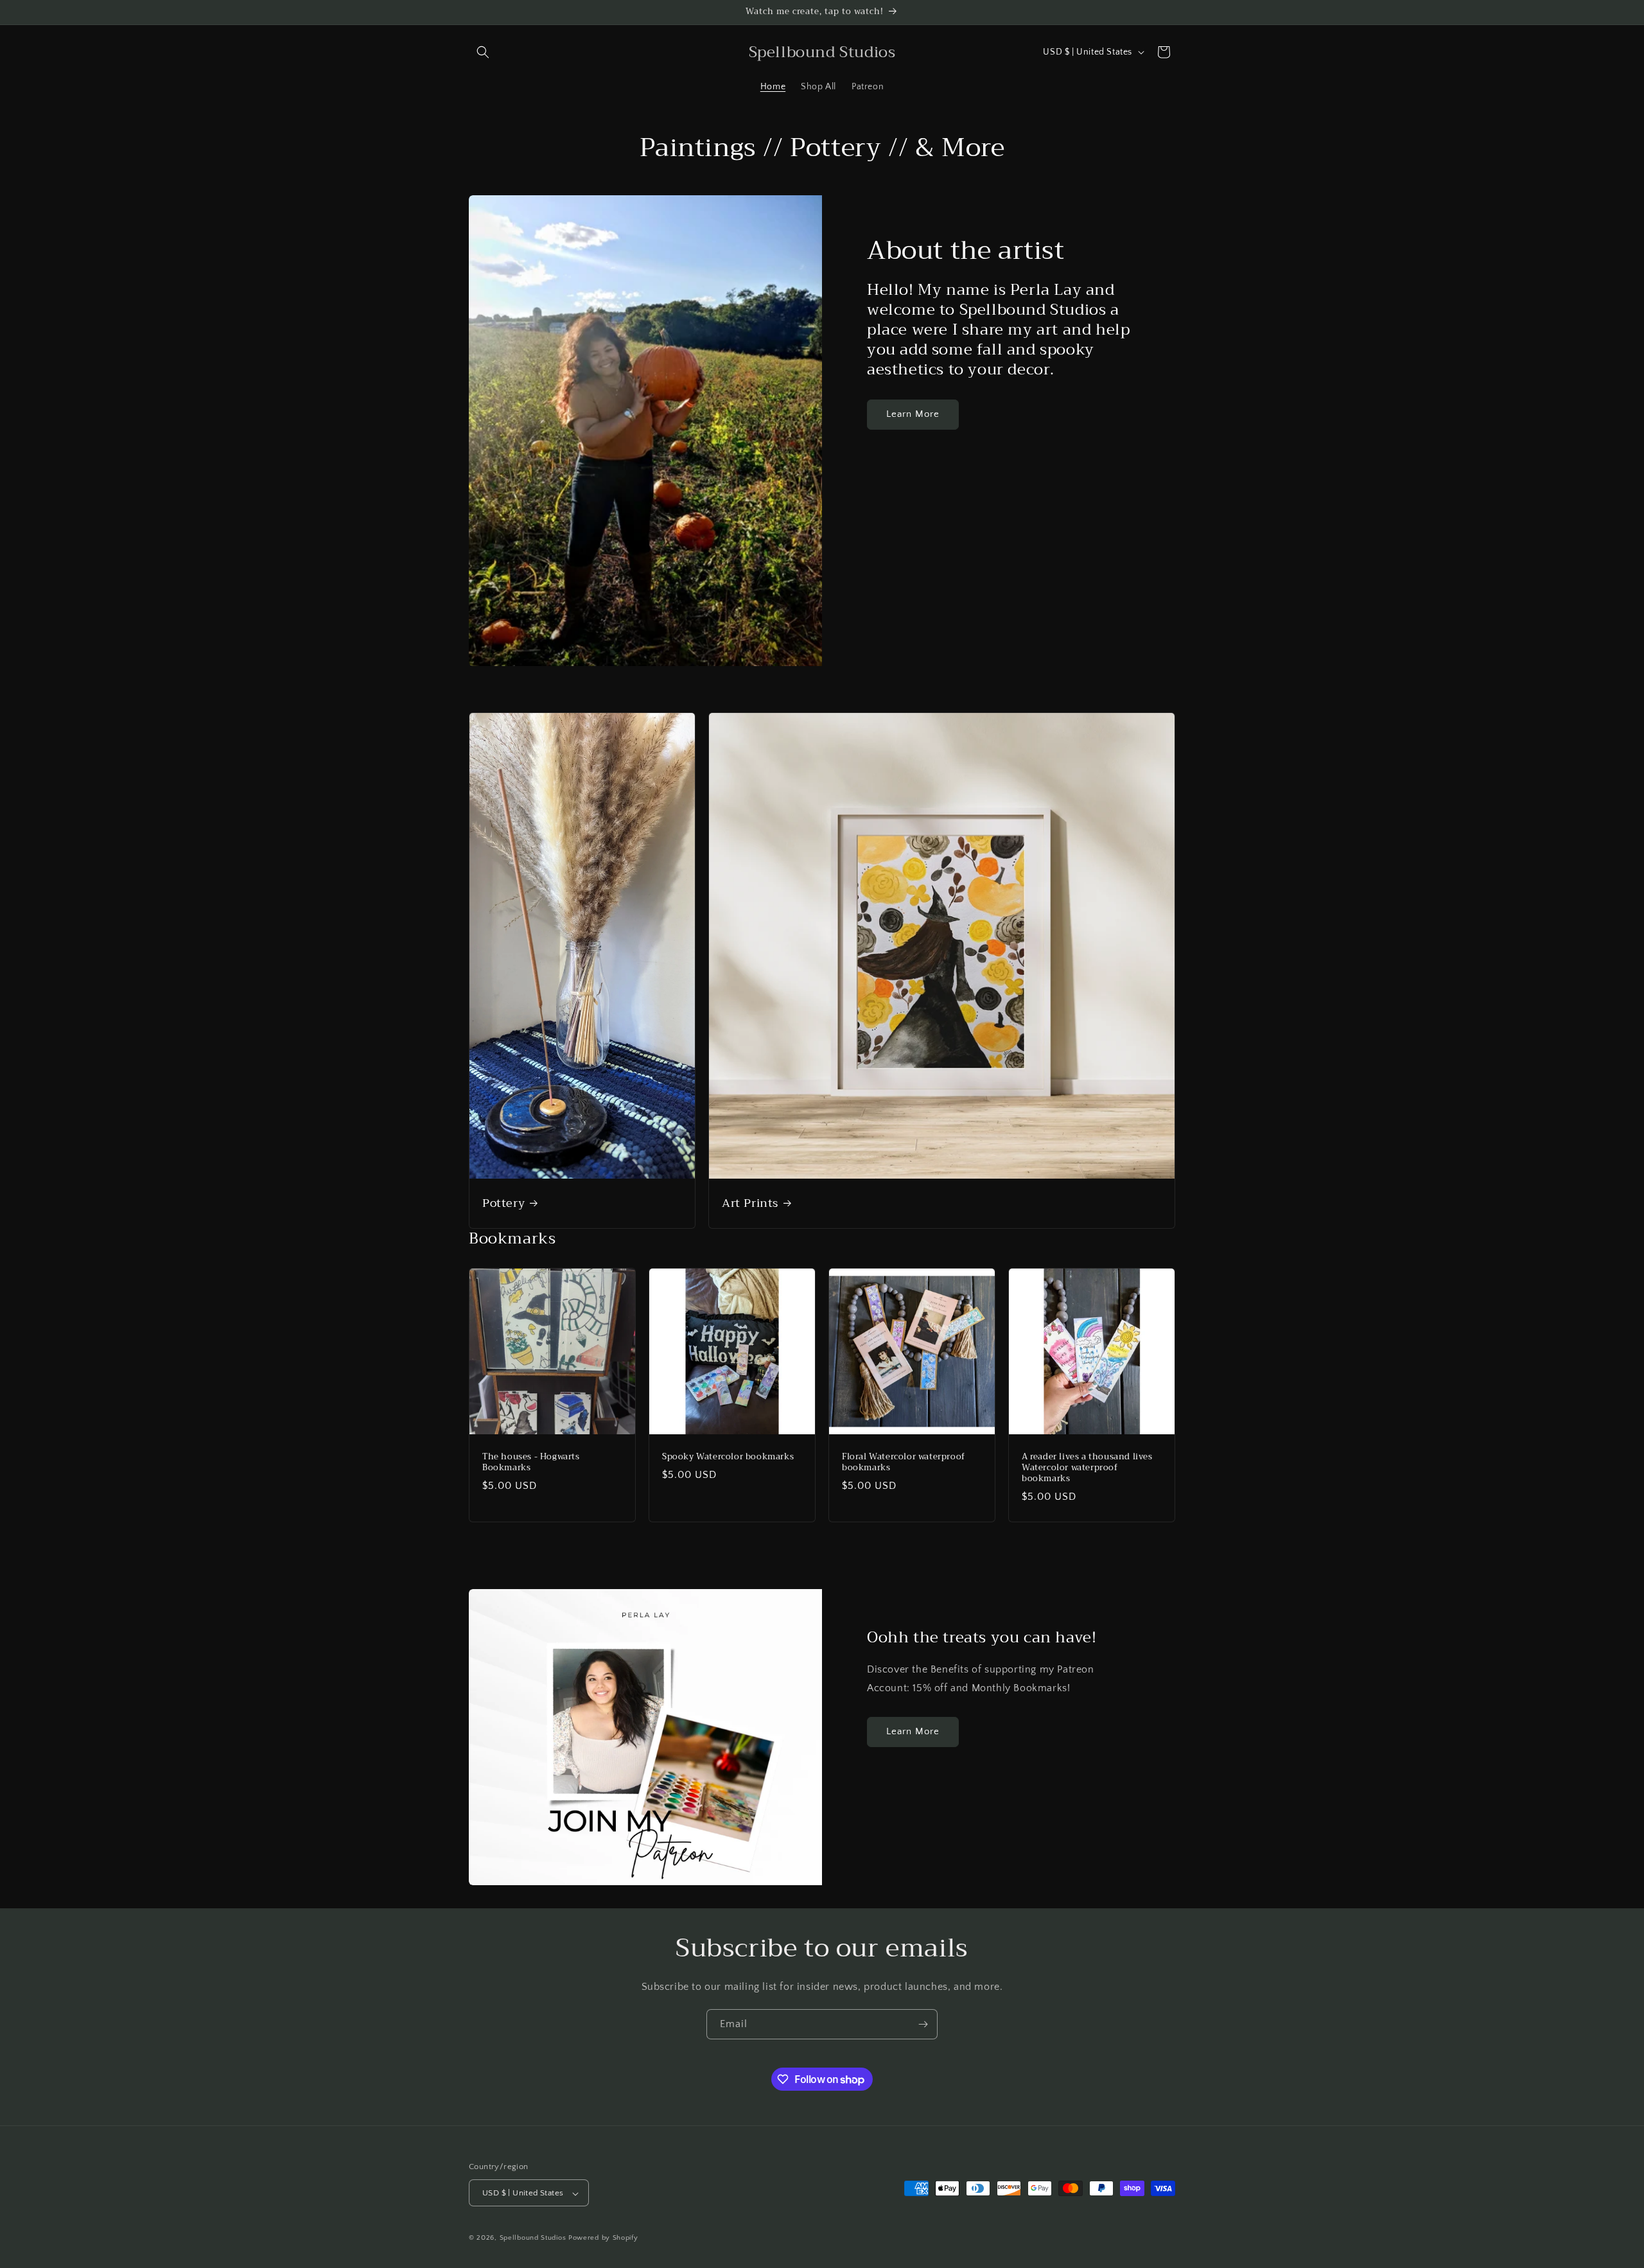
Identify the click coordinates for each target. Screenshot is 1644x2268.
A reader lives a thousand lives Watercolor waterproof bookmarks (1087, 1468)
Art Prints (750, 1203)
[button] (483, 52)
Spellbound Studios (533, 2238)
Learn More (913, 414)
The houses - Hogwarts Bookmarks (531, 1463)
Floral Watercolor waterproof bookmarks (904, 1463)
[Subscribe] (923, 2024)
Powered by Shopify (603, 2238)
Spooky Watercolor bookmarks (728, 1457)
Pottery (503, 1203)
